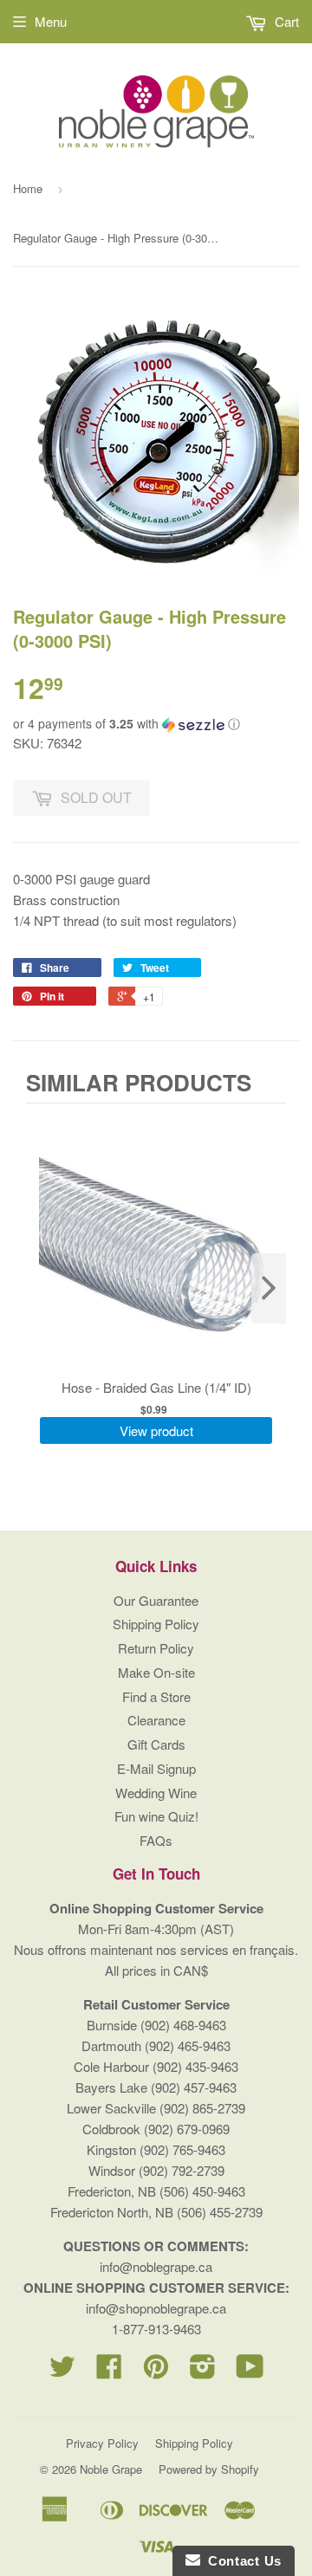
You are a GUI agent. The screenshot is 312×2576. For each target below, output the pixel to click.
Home (28, 188)
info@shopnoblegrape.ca (156, 2308)
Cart (285, 21)
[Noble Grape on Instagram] (203, 2371)
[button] (156, 724)
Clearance (156, 1720)
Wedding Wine (156, 1793)
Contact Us (241, 2561)
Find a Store (156, 1696)
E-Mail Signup (156, 1768)
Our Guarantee (156, 1600)
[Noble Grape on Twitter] (62, 2371)
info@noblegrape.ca (156, 2266)
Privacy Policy (102, 2443)
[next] (269, 1288)
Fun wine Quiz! (156, 1816)
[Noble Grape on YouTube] (250, 2371)
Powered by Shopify (209, 2469)
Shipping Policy (156, 1624)
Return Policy (156, 1648)
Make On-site (156, 1672)
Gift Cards (156, 1744)
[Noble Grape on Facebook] (109, 2371)
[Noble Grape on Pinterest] (156, 2371)
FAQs (156, 1840)
